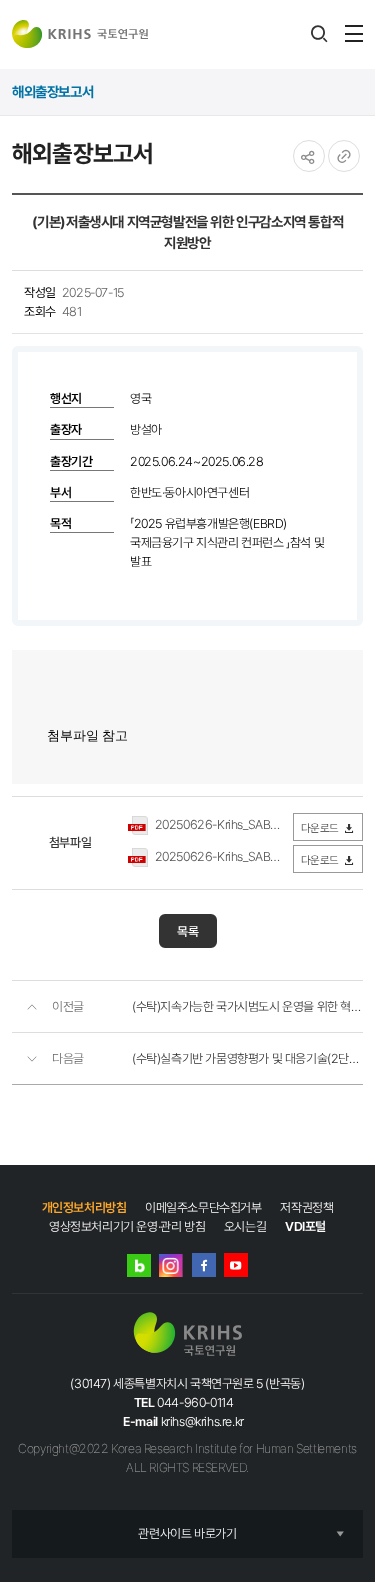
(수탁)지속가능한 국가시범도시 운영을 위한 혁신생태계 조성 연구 (247, 1006)
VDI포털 (305, 1226)
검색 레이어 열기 (319, 34)
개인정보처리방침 (84, 1207)
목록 (188, 931)
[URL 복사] (344, 156)
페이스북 (204, 1265)
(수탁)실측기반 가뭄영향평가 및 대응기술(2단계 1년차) (247, 1058)
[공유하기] (309, 156)
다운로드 (320, 828)
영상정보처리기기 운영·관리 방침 (127, 1226)
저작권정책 (306, 1207)
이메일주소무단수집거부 (203, 1207)
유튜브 (236, 1265)
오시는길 (245, 1226)
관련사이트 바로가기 (187, 1533)
